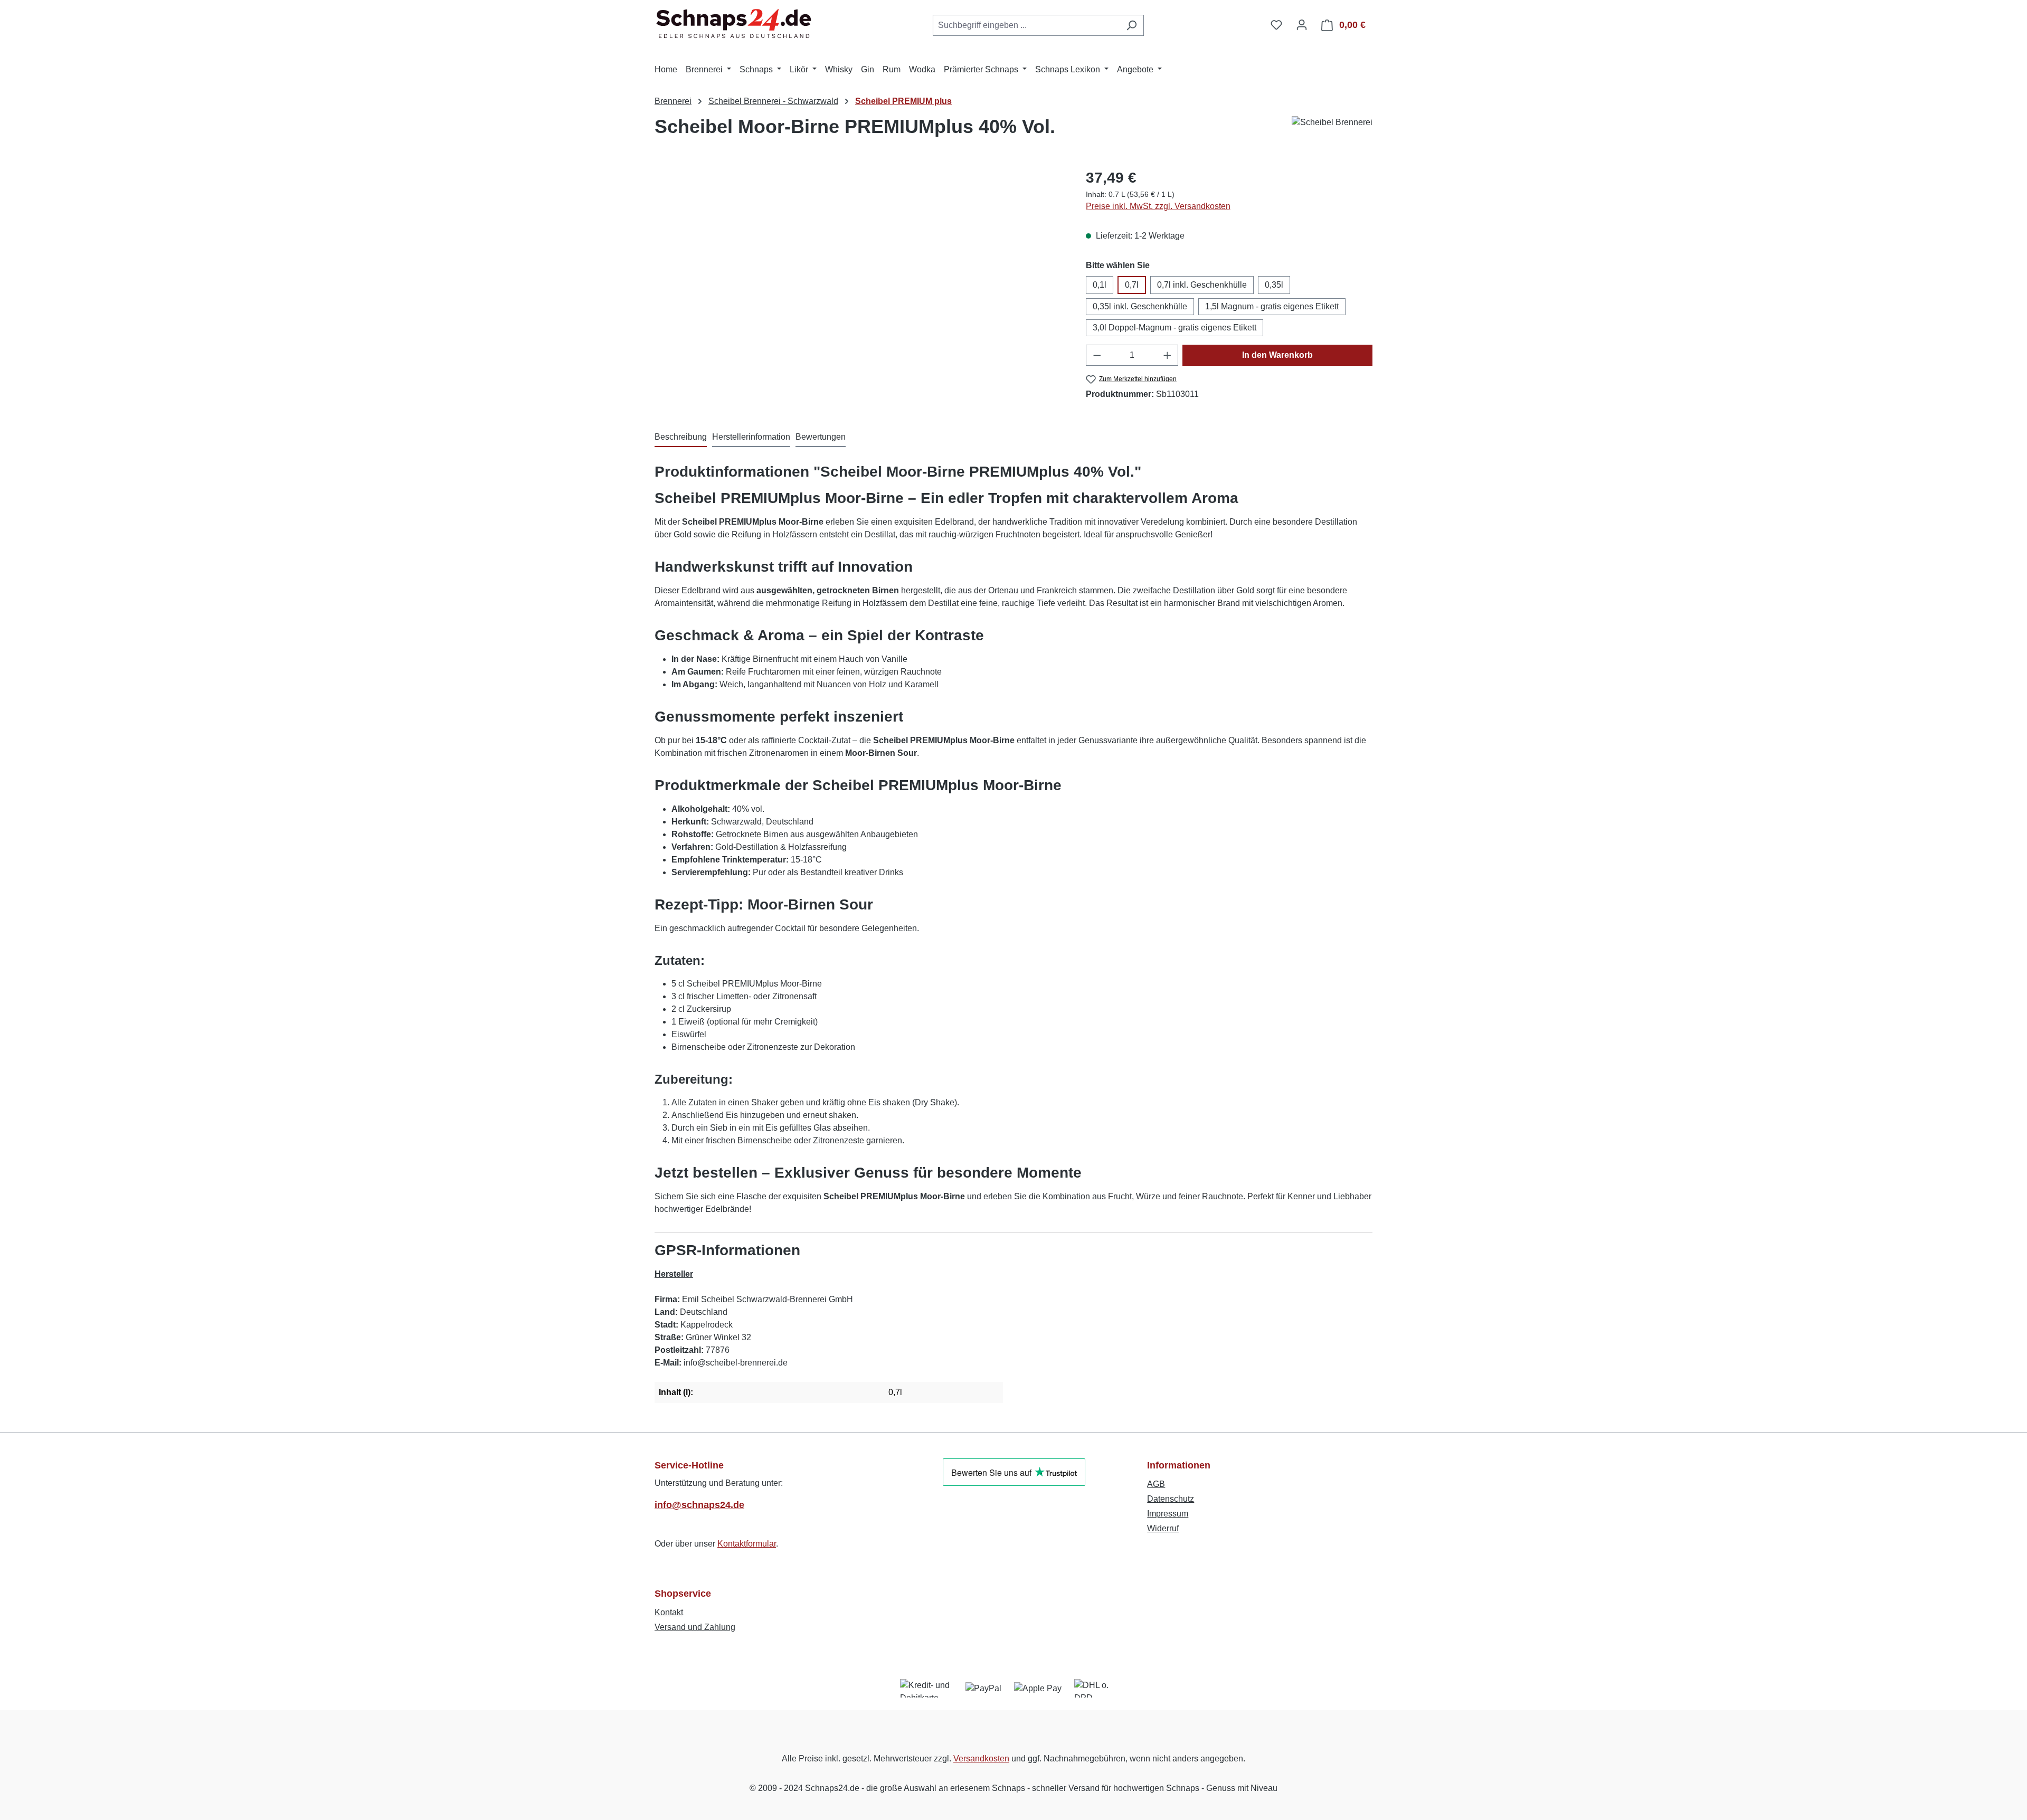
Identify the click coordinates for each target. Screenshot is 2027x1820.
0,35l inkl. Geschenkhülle (1140, 306)
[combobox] (1026, 25)
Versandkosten (981, 1759)
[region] (860, 280)
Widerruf (1163, 1528)
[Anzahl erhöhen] (1168, 355)
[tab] (681, 438)
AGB (1156, 1484)
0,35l (1274, 285)
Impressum (1168, 1514)
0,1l (1100, 285)
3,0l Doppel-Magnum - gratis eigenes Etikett (1174, 328)
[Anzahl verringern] (1097, 355)
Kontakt (669, 1612)
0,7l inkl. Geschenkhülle (1202, 285)
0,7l (1132, 285)
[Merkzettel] (1276, 25)
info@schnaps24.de (699, 1505)
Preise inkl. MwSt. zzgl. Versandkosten (1158, 206)
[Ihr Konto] (1302, 25)
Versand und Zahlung (695, 1627)
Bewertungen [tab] (821, 437)
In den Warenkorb (1277, 355)
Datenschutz (1171, 1499)
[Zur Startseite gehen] (734, 23)
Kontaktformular (747, 1544)
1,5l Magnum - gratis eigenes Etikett (1272, 306)
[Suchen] (1131, 25)
